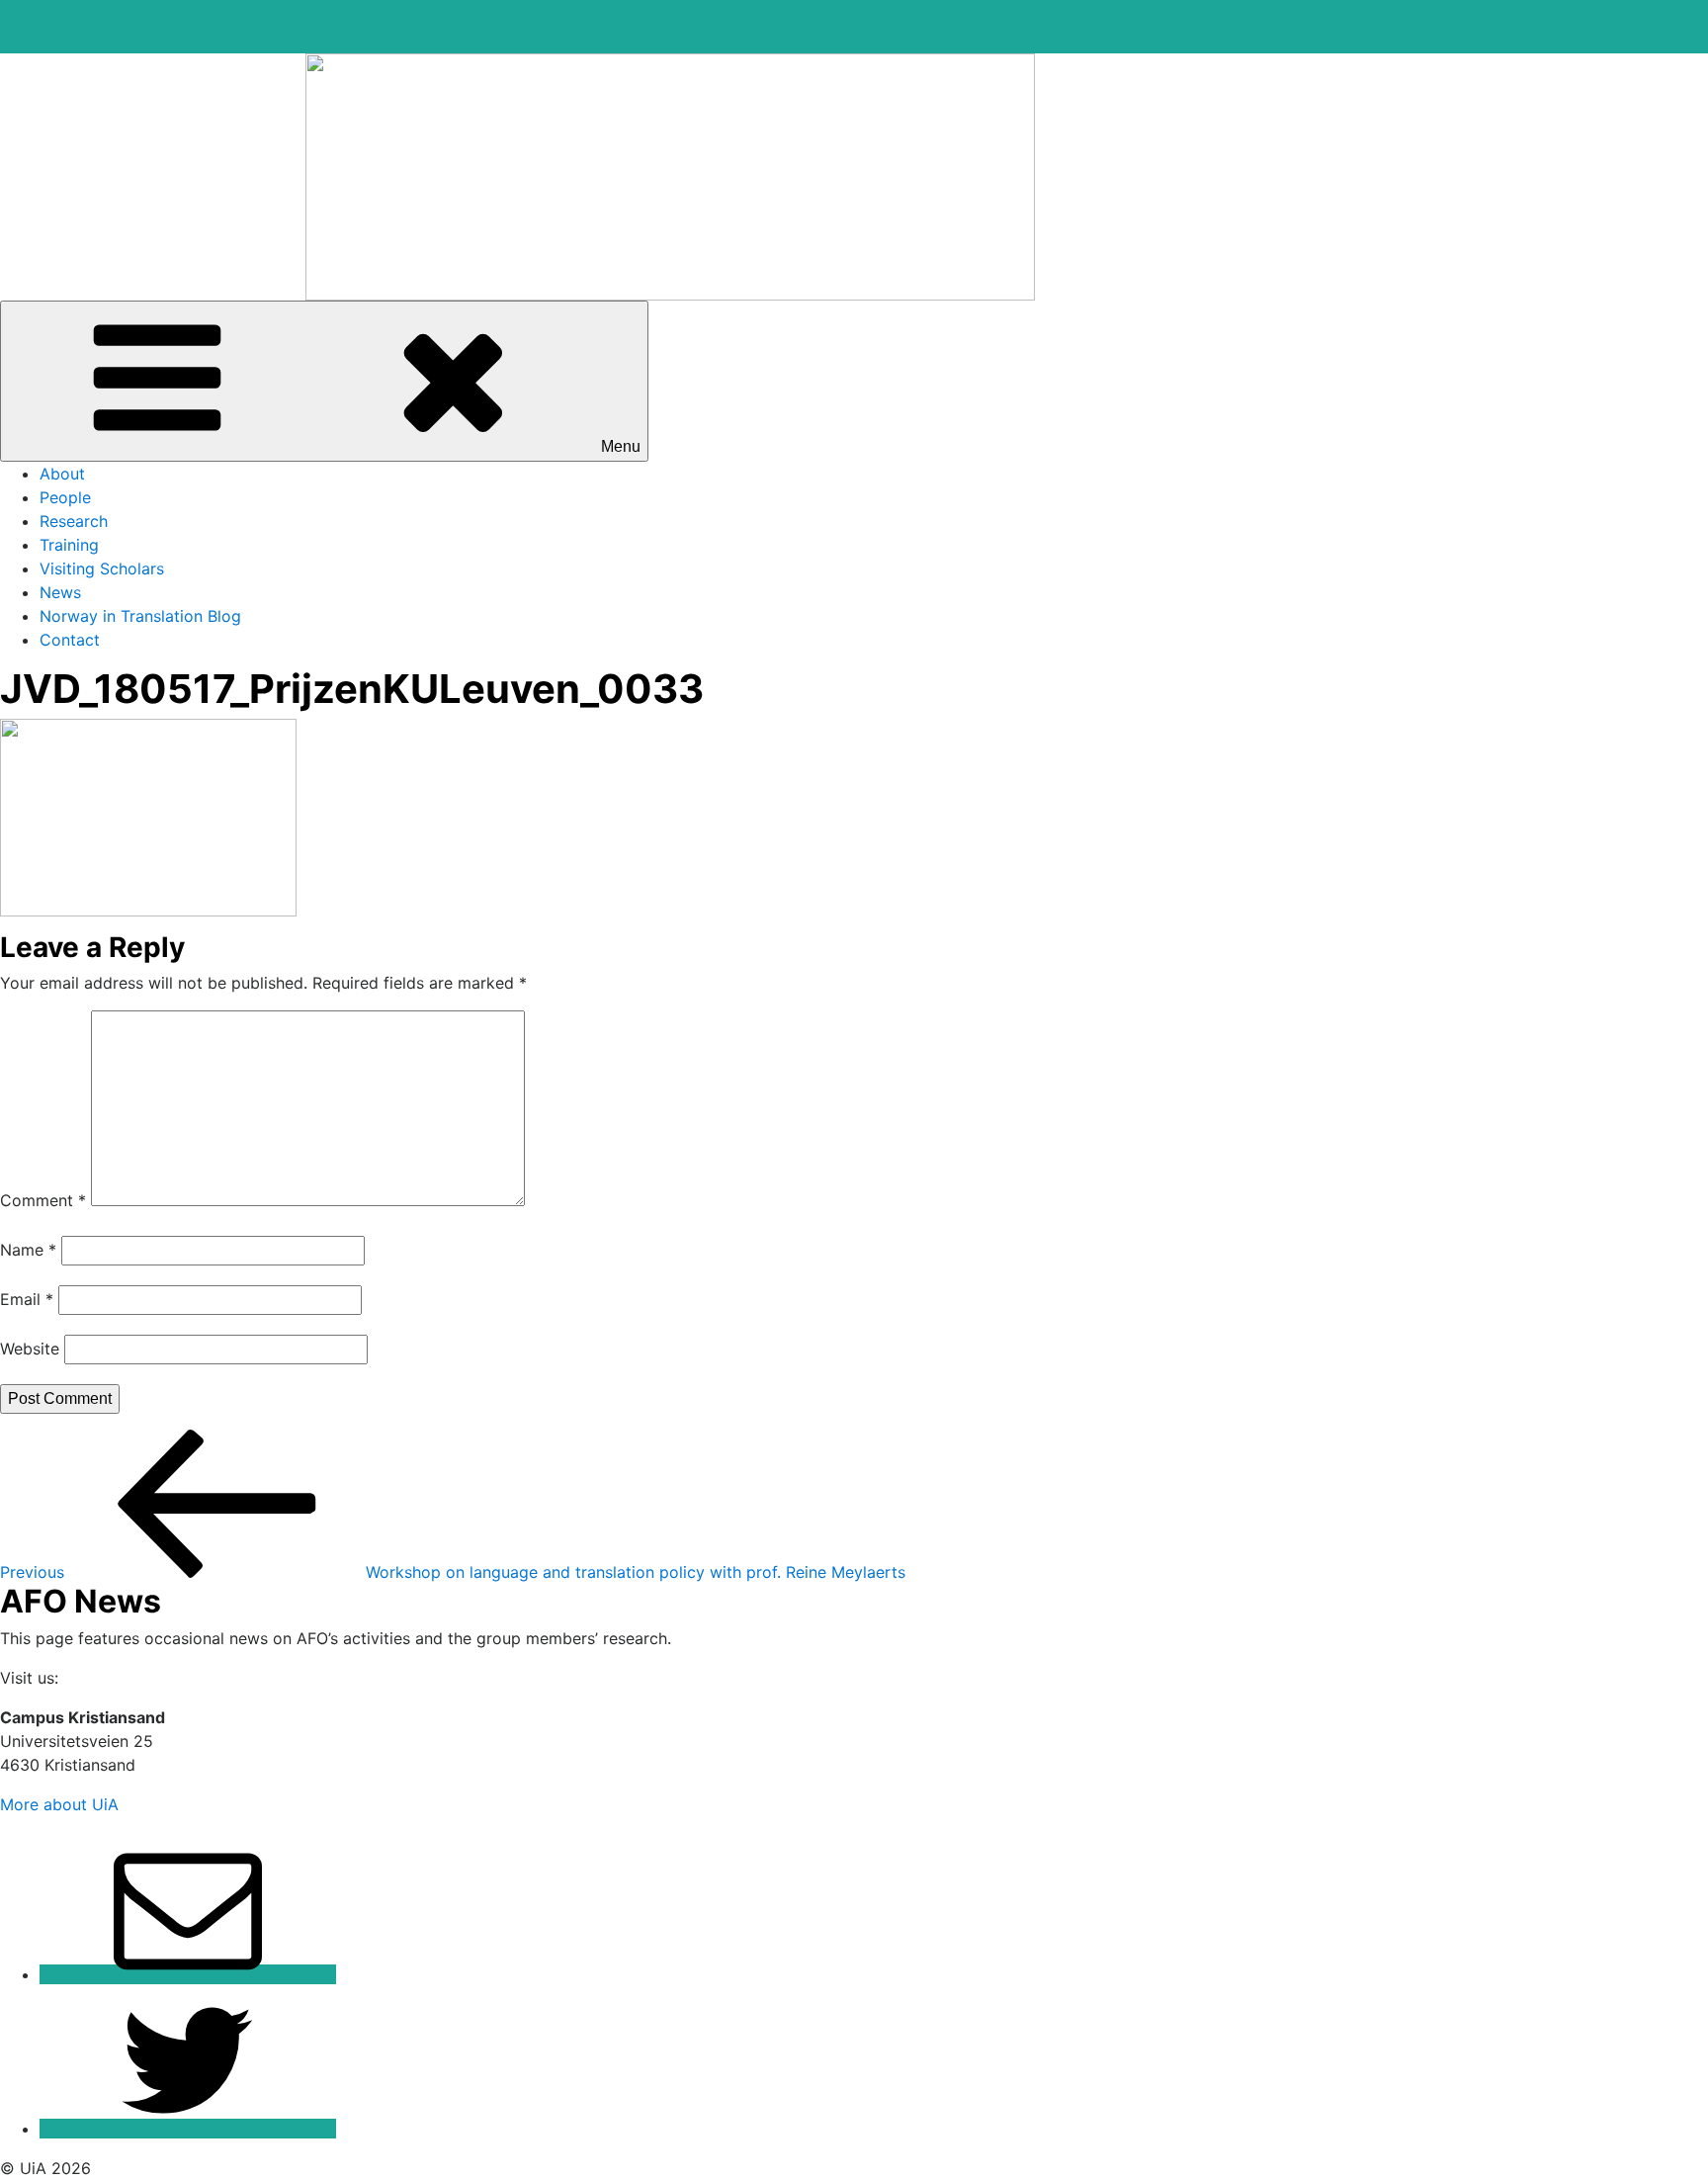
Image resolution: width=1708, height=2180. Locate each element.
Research (74, 521)
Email (27, 1299)
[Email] (188, 1974)
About (62, 474)
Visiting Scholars (102, 568)
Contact (70, 640)
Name (28, 1250)
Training (69, 545)
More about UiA (59, 1804)
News (60, 592)
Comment (43, 1200)
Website (30, 1349)
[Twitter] (188, 2129)
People (65, 497)
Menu (621, 446)
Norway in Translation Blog (140, 616)
